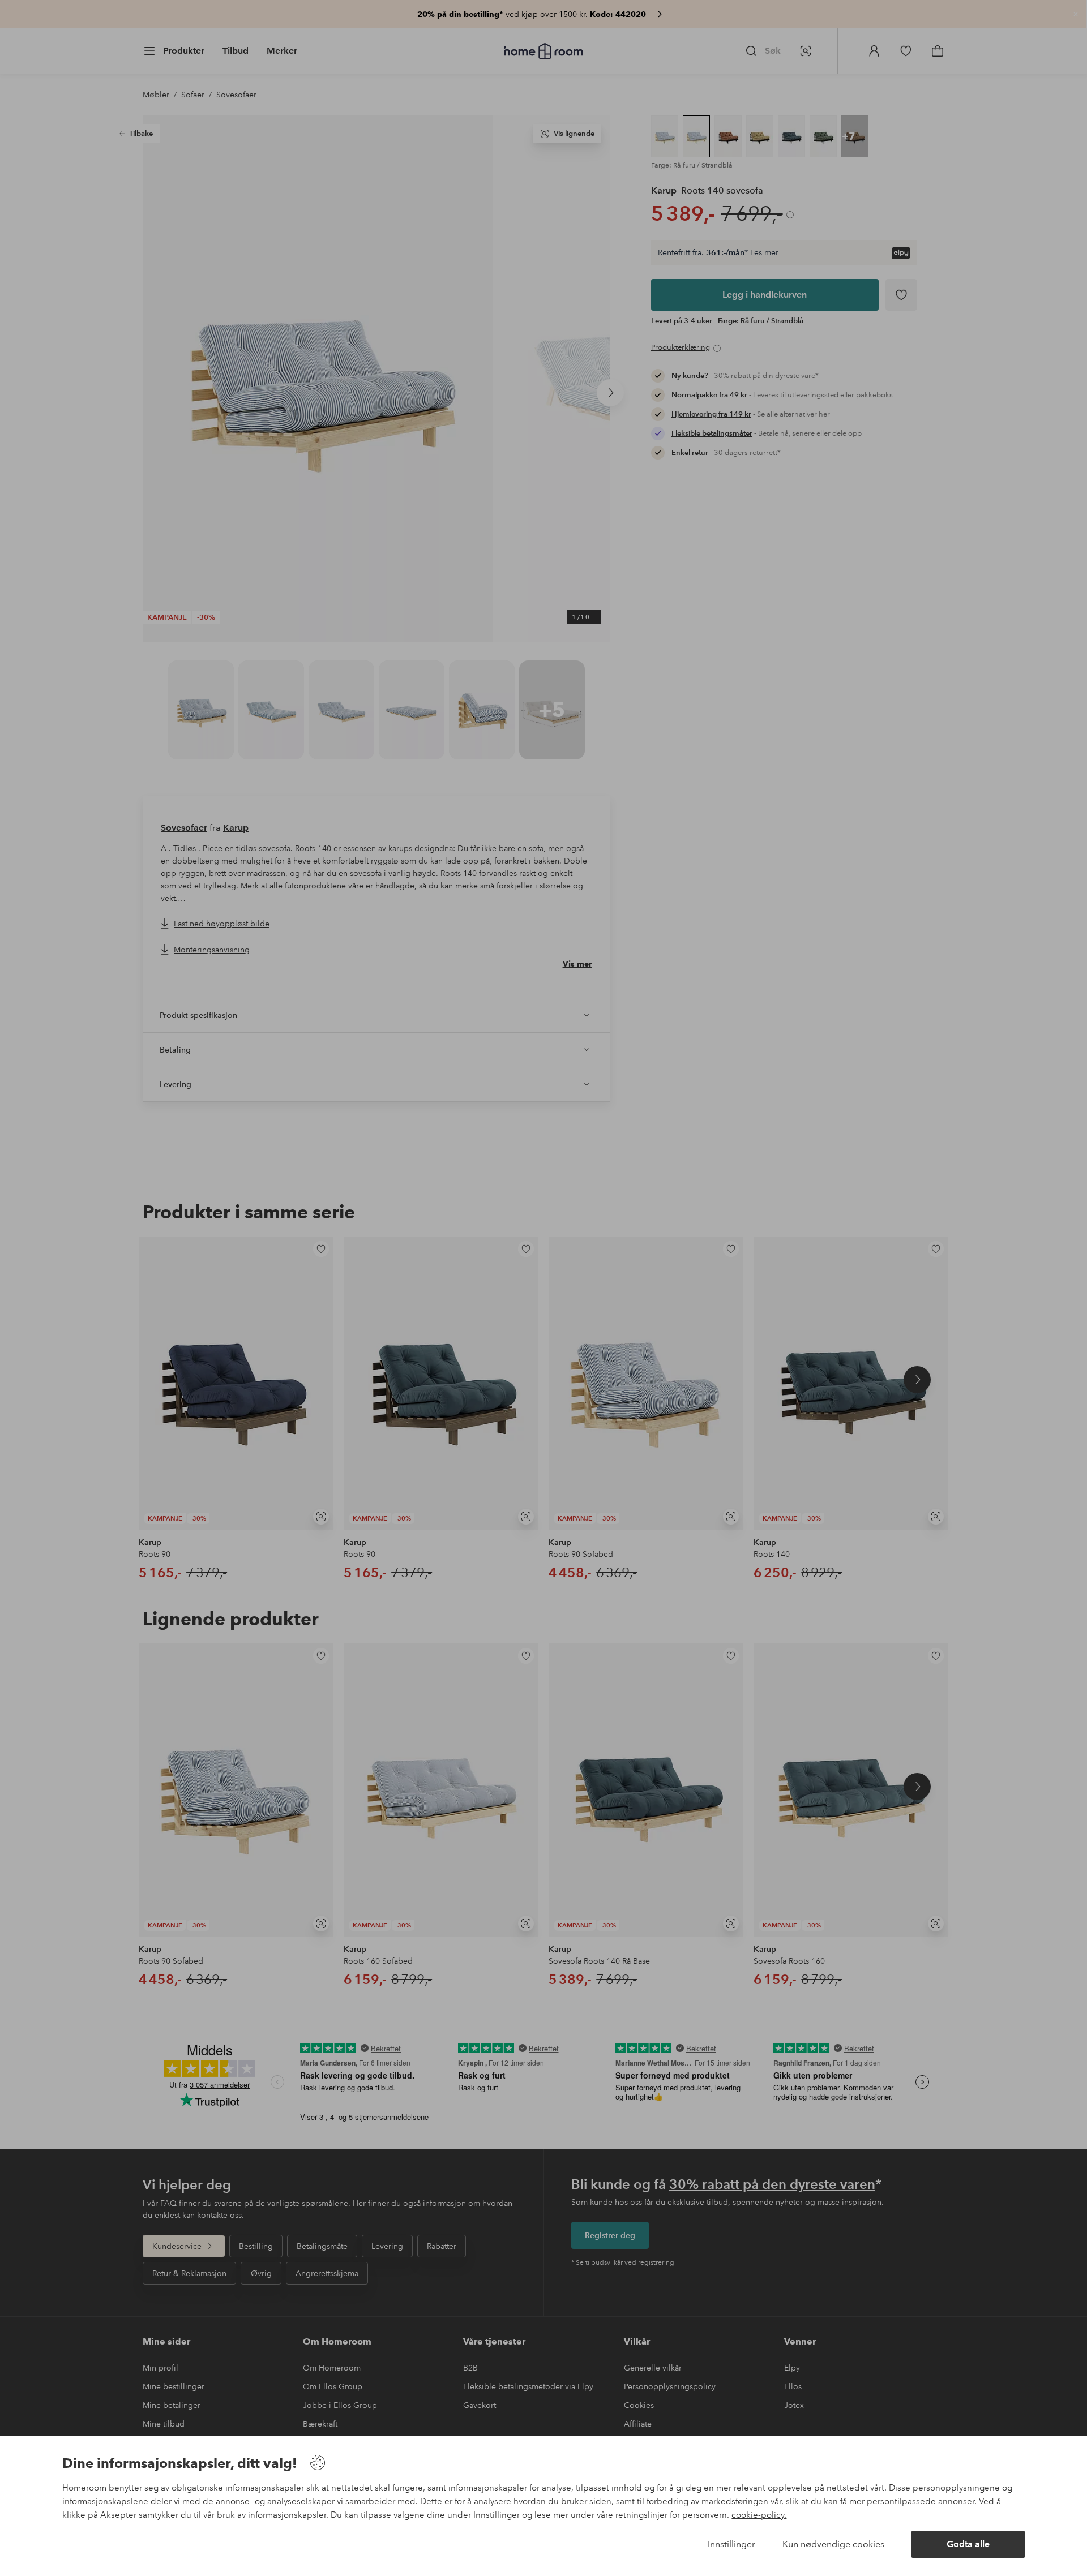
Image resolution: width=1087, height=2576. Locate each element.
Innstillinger (731, 2544)
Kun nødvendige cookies (833, 2544)
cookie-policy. (759, 2515)
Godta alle (968, 2544)
